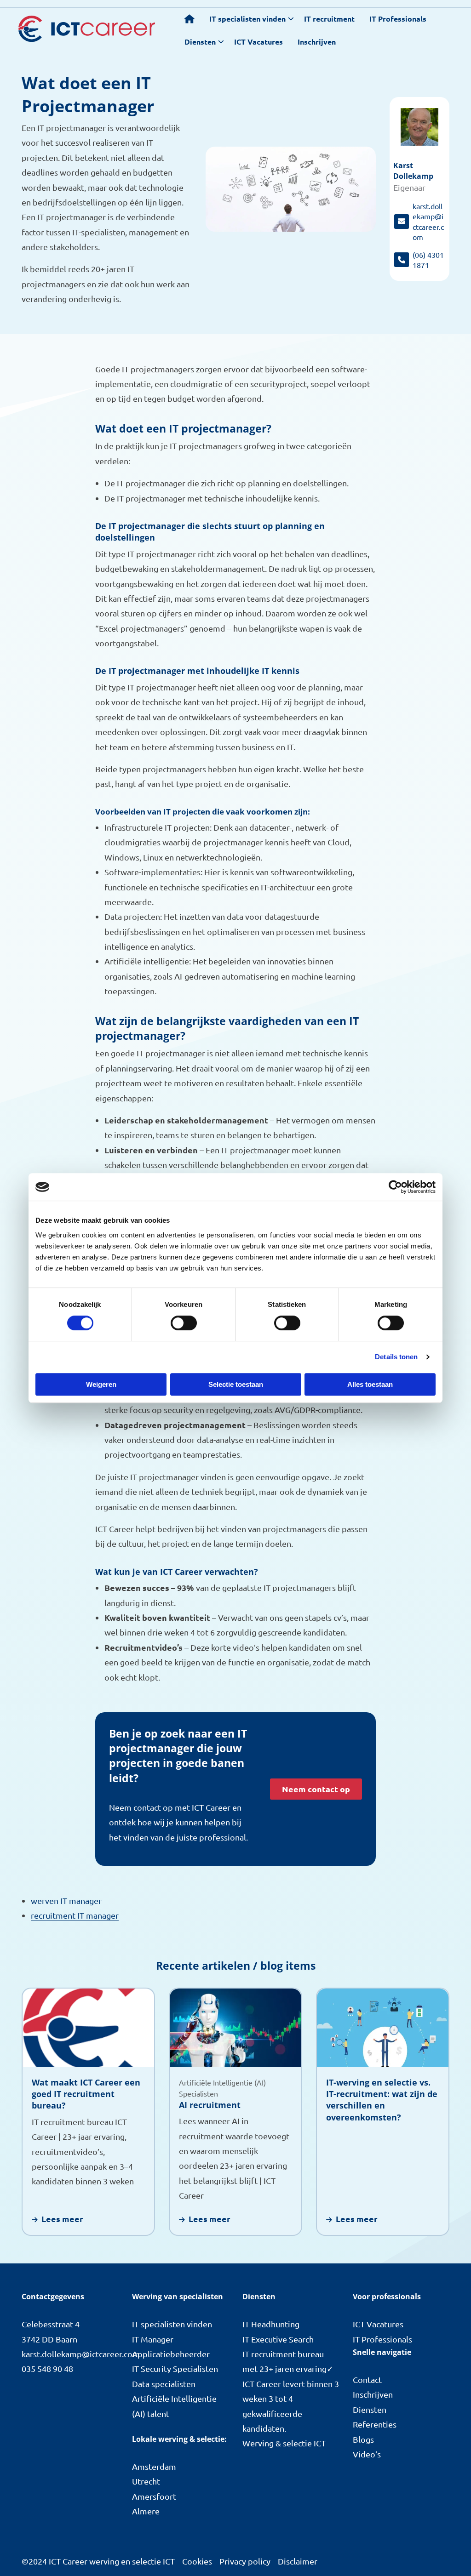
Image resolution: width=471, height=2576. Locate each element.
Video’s (367, 2454)
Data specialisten (164, 2384)
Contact (367, 2379)
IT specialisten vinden (247, 19)
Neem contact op (316, 1789)
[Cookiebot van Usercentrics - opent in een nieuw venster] (395, 1187)
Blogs (363, 2439)
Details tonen (396, 1357)
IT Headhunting (271, 2324)
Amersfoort (154, 2496)
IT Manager (153, 2339)
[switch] (184, 1323)
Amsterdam (154, 2466)
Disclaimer (298, 2561)
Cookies (197, 2561)
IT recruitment (329, 19)
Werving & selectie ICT (284, 2443)
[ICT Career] (87, 29)
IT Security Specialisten (175, 2368)
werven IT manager (66, 1901)
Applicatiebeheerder (171, 2354)
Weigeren (101, 1384)
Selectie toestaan (236, 1384)
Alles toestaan (370, 1384)
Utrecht (146, 2481)
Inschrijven (317, 42)
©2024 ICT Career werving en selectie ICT (98, 2561)
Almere (146, 2511)
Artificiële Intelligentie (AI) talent (174, 2406)
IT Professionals (398, 19)
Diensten (200, 42)
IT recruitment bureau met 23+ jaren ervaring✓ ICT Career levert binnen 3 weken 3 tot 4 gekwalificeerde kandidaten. (291, 2391)
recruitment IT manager (75, 1915)
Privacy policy (245, 2561)
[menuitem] (190, 19)
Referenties (375, 2424)
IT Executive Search (278, 2339)
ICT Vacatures (258, 42)
